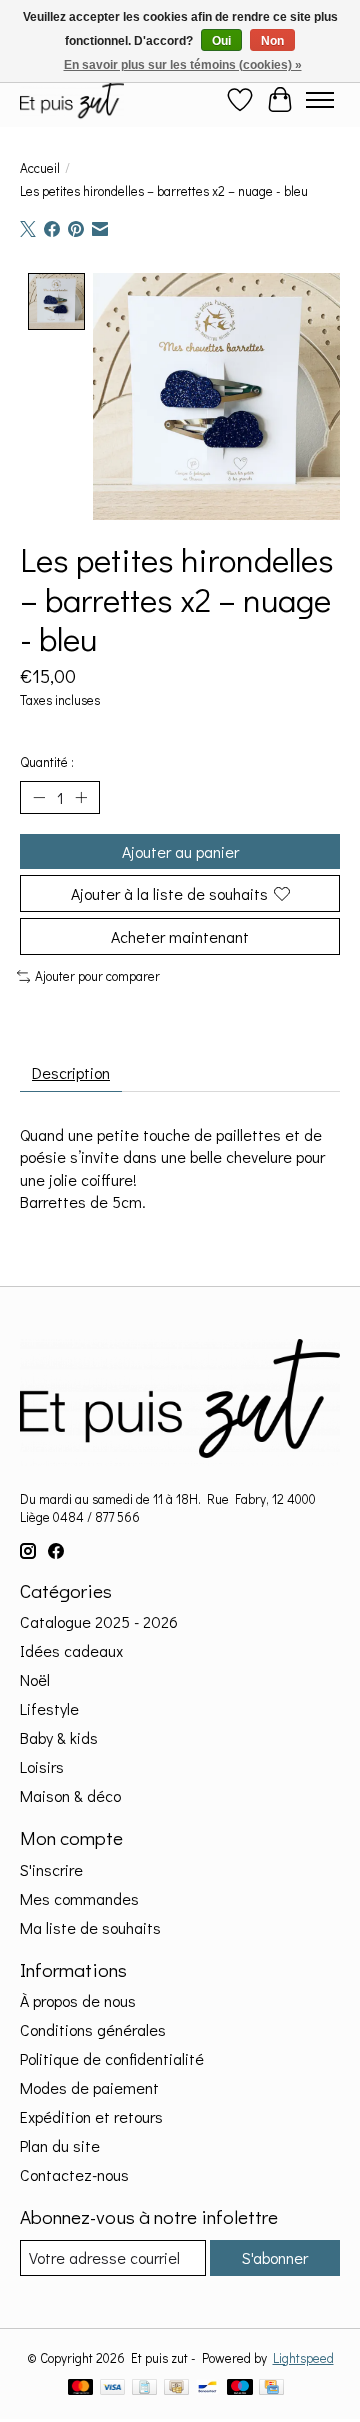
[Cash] (176, 2389)
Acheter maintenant (180, 936)
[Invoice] (144, 2389)
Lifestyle (49, 1708)
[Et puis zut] (72, 99)
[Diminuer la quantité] (39, 797)
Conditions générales (93, 2029)
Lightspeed (303, 2358)
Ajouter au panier (180, 851)
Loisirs (42, 1766)
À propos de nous (78, 2000)
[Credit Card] (271, 2389)
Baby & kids (59, 1737)
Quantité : (47, 762)
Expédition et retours (91, 2116)
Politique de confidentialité (112, 2058)
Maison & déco (70, 1795)
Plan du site (60, 2145)
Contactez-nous (74, 2174)
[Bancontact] (207, 2389)
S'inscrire (51, 1869)
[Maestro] (240, 2389)
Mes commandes (79, 1898)
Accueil (40, 168)
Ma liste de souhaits (90, 1927)
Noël (35, 1679)
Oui (221, 41)
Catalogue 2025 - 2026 (99, 1621)
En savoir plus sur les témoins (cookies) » (183, 65)
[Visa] (113, 2389)
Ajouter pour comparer (97, 976)
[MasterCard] (81, 2389)
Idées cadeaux (71, 1650)
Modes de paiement (89, 2087)
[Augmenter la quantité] (81, 797)
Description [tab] (71, 1072)
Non (272, 41)
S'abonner (275, 2257)
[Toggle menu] (320, 100)
